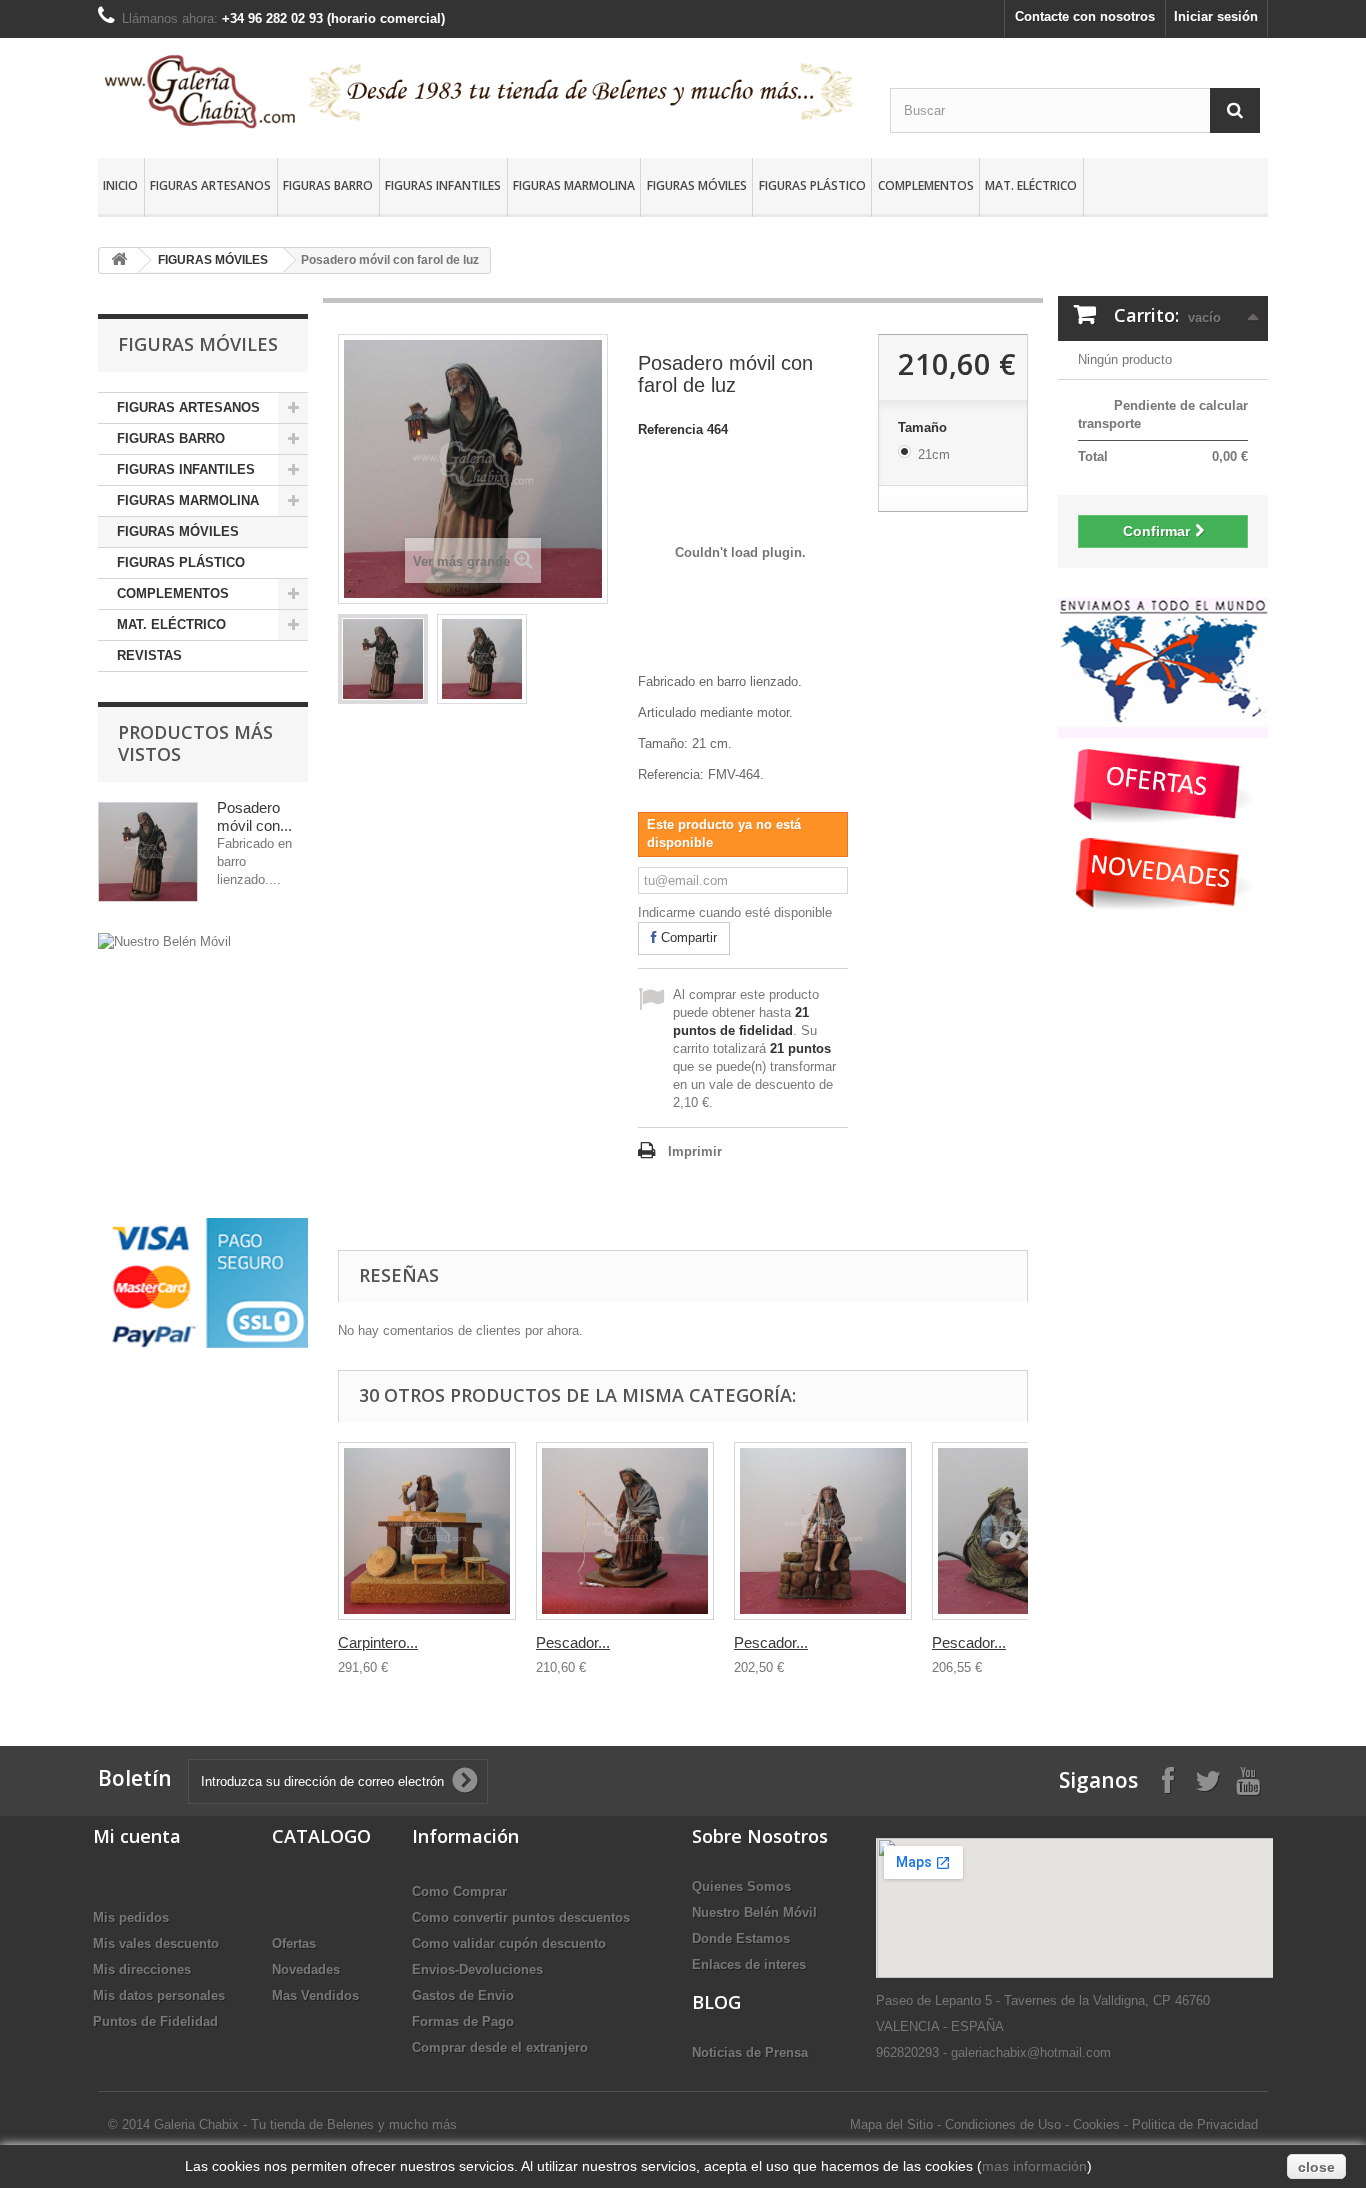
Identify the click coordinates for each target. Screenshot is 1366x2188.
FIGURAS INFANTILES (443, 185)
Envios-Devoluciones (477, 1969)
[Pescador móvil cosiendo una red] (1021, 1531)
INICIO (120, 185)
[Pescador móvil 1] (625, 1531)
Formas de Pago (463, 2021)
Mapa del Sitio (891, 2124)
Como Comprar (459, 1891)
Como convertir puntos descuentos (521, 1917)
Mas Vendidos (315, 1995)
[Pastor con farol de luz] (383, 659)
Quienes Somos (741, 1886)
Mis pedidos (131, 1917)
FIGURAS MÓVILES (697, 185)
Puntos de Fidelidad (155, 2021)
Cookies (1096, 2124)
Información (465, 1836)
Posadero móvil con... (254, 816)
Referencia (670, 429)
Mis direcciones (142, 1969)
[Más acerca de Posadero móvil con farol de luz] (148, 852)
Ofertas (294, 1943)
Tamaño (924, 427)
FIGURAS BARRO (328, 185)
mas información (1034, 2166)
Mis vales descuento (156, 1943)
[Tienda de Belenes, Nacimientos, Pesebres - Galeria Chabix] (479, 91)
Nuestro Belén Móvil (754, 1912)
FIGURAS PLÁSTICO (812, 185)
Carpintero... (378, 1642)
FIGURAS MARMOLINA (574, 185)
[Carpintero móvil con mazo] (427, 1531)
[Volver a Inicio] (119, 260)
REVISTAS (149, 655)
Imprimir (695, 1151)
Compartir (687, 937)
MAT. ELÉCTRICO (1031, 185)
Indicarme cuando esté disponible (735, 912)
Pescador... (573, 1642)
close (1316, 2167)
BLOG (716, 2002)
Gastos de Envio (463, 1995)
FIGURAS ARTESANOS (210, 185)
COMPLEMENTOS (926, 185)
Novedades (306, 1969)
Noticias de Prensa (750, 2052)
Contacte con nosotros (1085, 16)
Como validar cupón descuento (509, 1943)
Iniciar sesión (1216, 16)
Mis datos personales (159, 1995)
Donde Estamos (741, 1938)
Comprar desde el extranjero (500, 2047)
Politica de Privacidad (1195, 2124)
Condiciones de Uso (1003, 2124)
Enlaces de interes (749, 1964)
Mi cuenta (137, 1836)
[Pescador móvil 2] (823, 1531)
